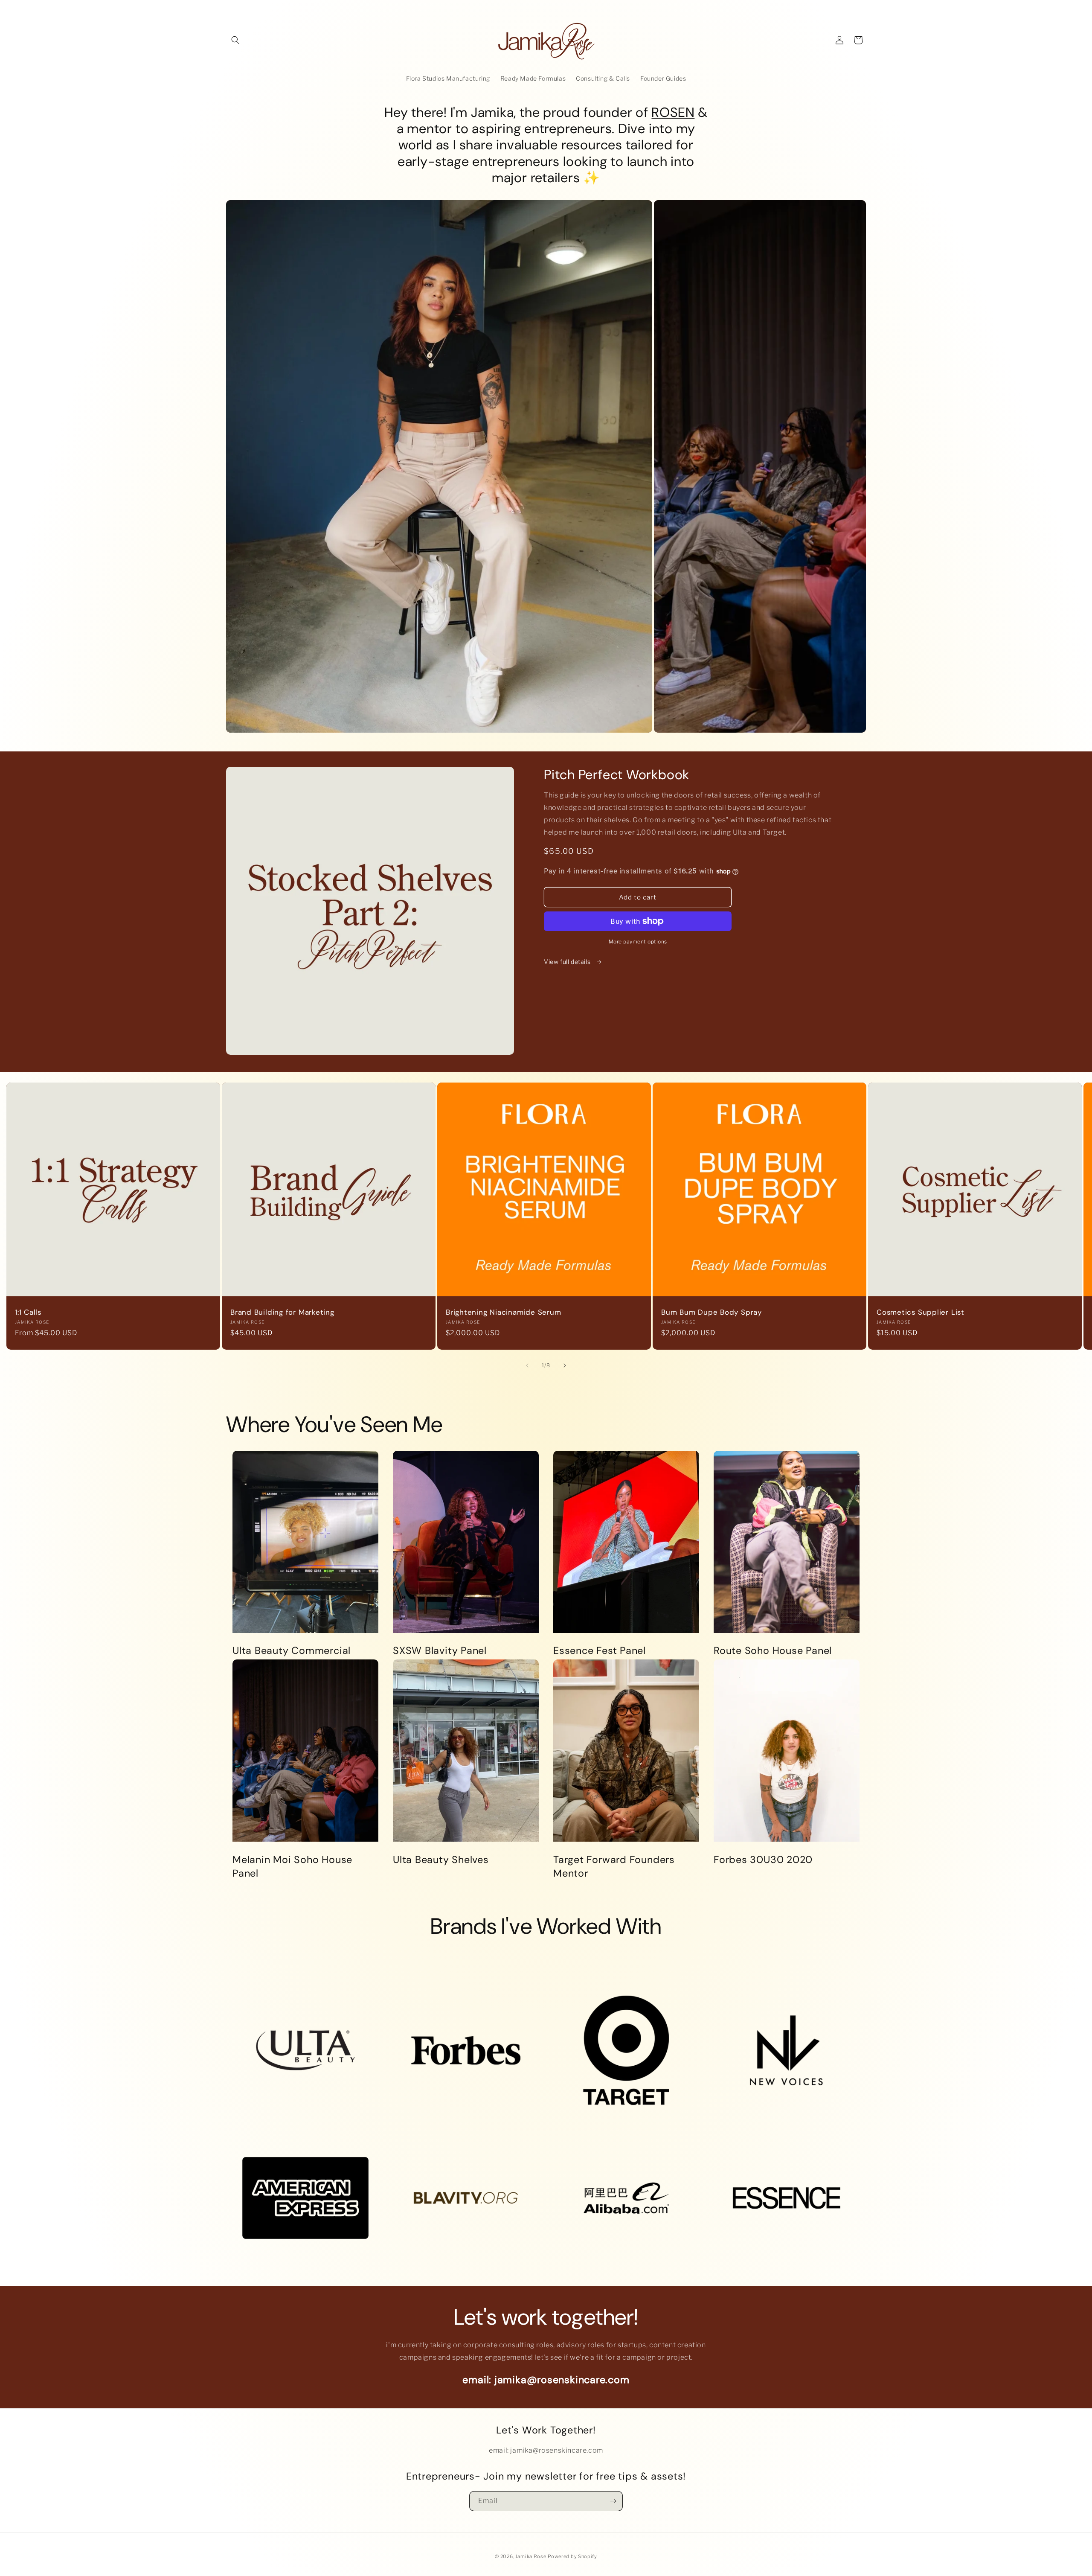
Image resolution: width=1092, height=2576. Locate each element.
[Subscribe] (613, 2501)
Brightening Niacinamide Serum (504, 1312)
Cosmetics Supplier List (921, 1312)
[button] (235, 40)
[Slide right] (565, 1365)
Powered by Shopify (572, 2556)
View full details (568, 962)
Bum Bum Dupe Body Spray (712, 1312)
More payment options (638, 942)
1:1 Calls (28, 1312)
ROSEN (673, 112)
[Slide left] (527, 1365)
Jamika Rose (531, 2556)
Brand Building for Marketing (282, 1312)
